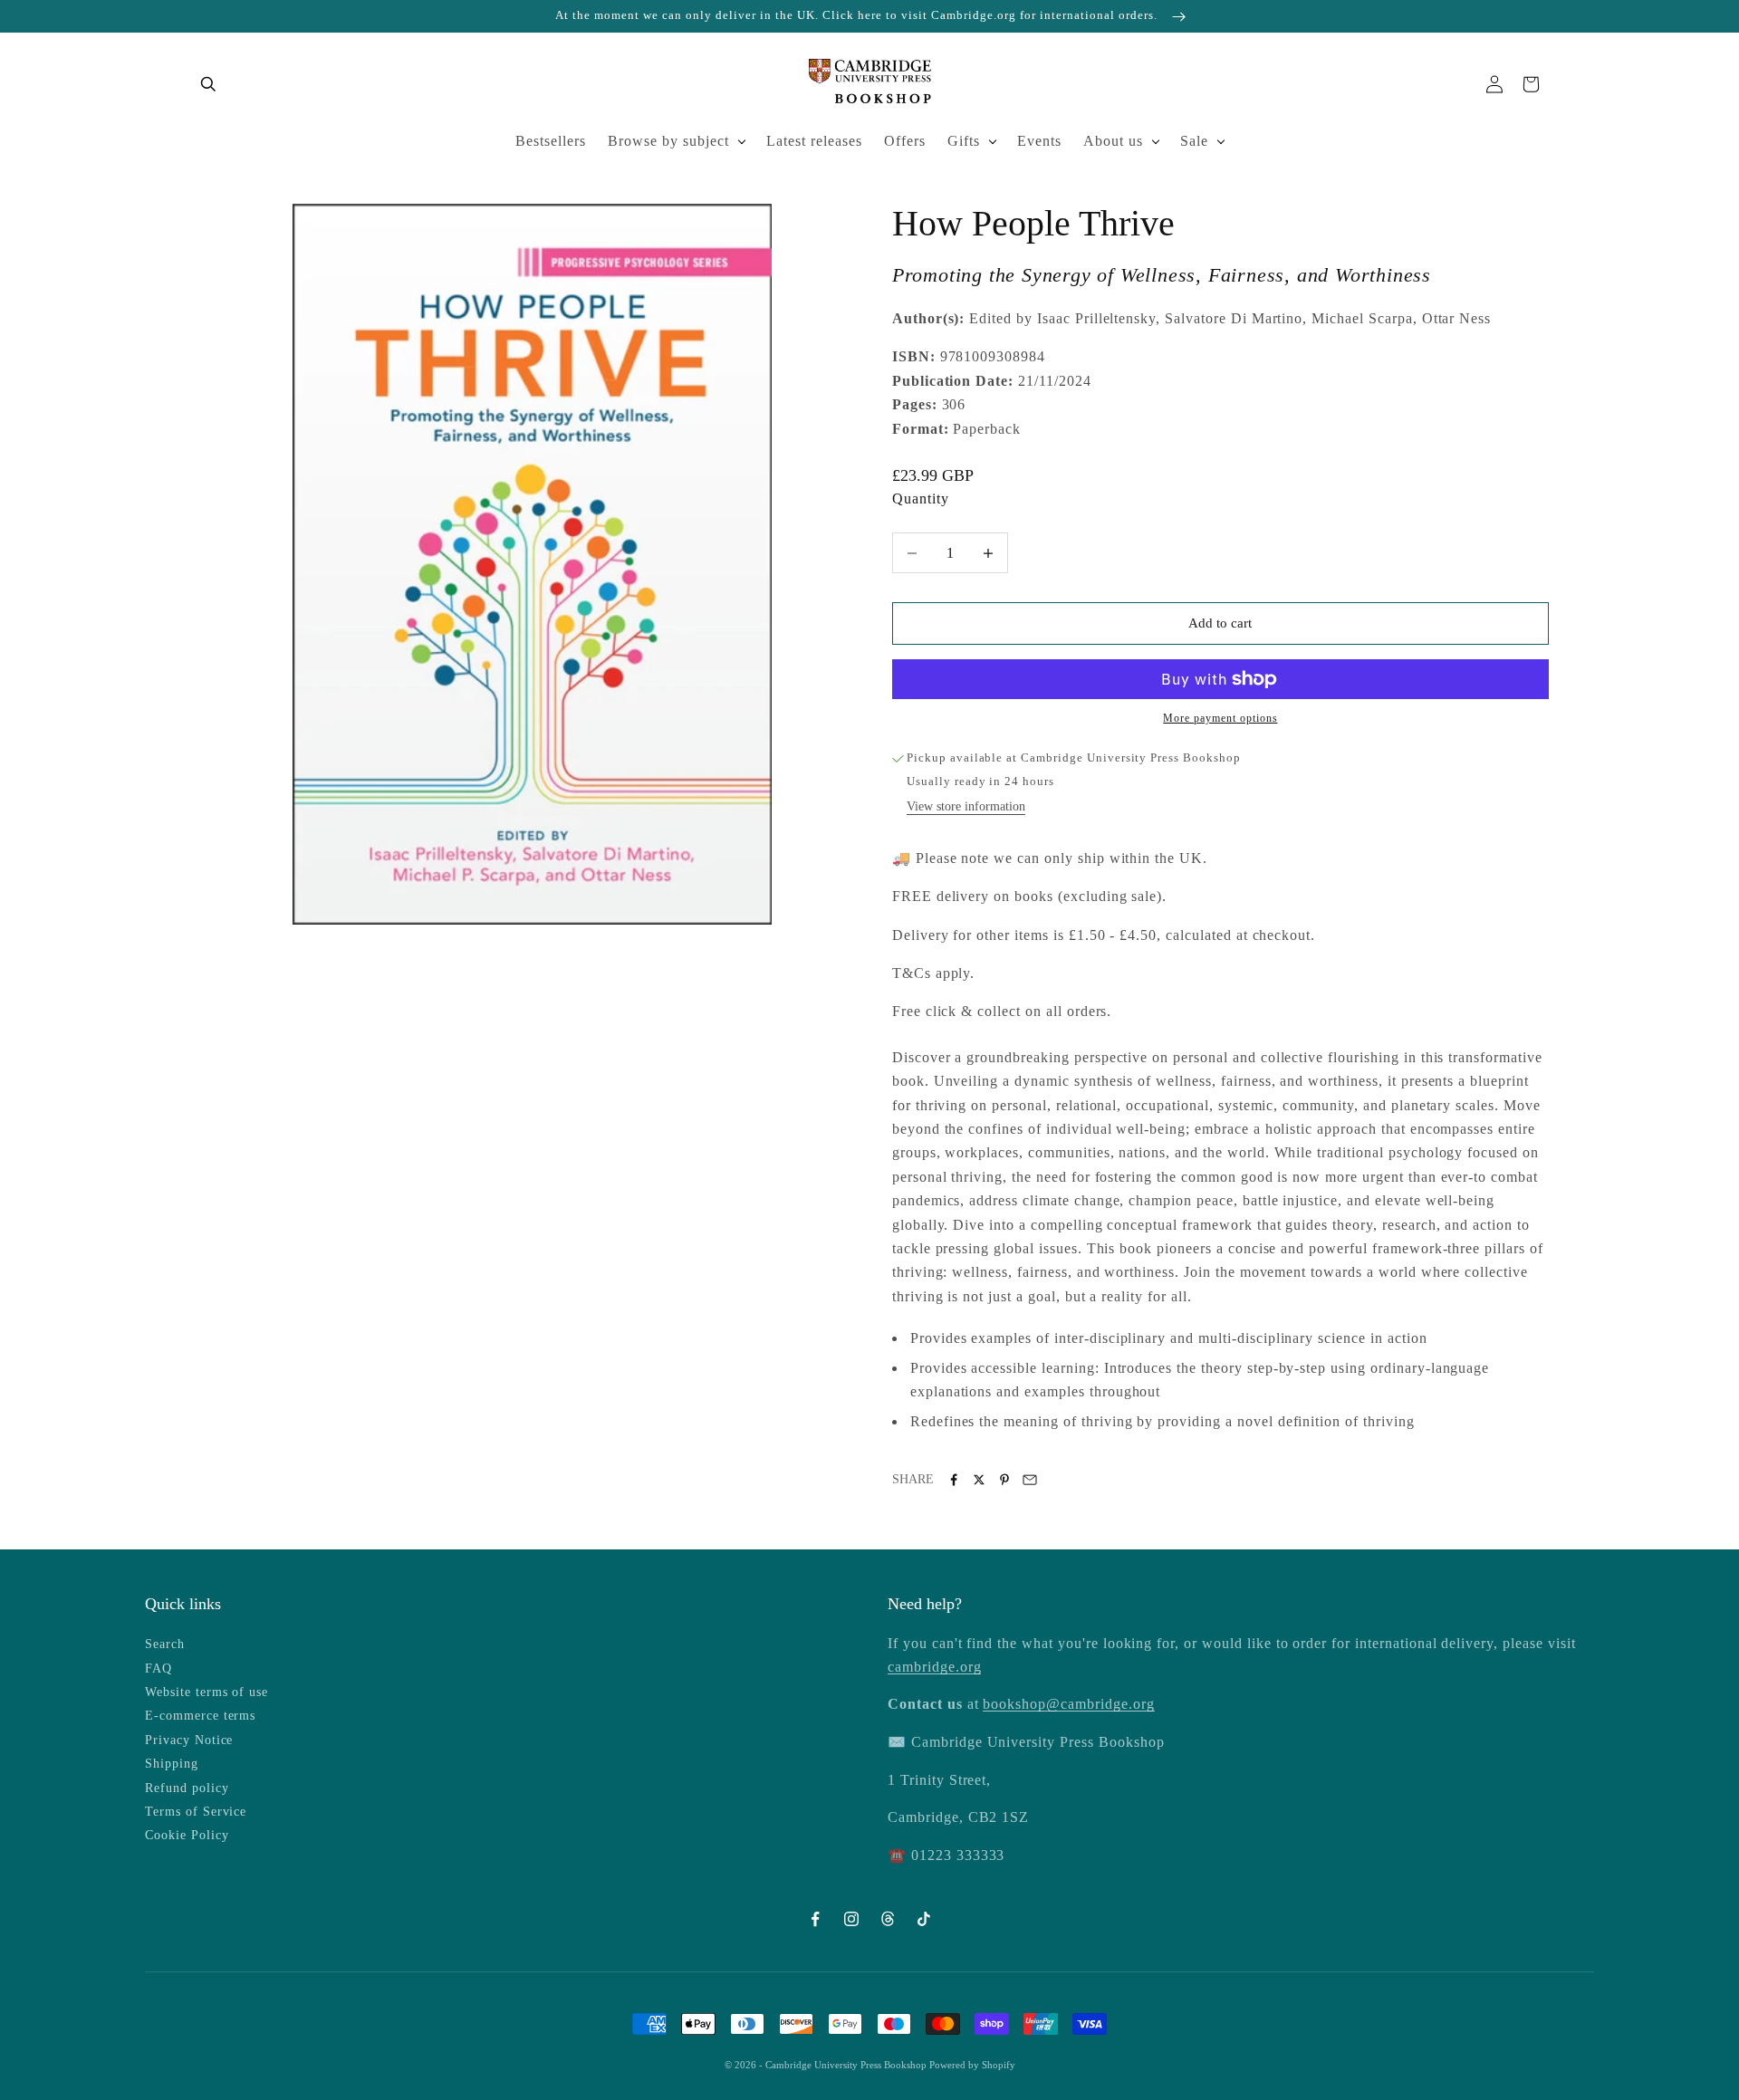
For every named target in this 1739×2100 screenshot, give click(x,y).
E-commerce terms (200, 1716)
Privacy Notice (189, 1740)
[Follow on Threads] (888, 1919)
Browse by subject (668, 141)
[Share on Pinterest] (1004, 1480)
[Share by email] (1030, 1480)
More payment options (1220, 718)
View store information (966, 806)
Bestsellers (551, 141)
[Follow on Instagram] (851, 1919)
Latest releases (814, 141)
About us (1113, 141)
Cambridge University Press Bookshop (847, 2065)
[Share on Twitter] (979, 1480)
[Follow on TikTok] (924, 1919)
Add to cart (1220, 623)
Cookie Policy (187, 1835)
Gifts (964, 141)
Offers (905, 141)
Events (1039, 141)
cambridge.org (934, 1667)
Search (165, 1644)
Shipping (172, 1764)
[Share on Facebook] (954, 1480)
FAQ (159, 1668)
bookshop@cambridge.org (1068, 1704)
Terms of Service (196, 1812)
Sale (1194, 141)
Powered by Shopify (972, 2065)
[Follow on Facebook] (815, 1919)
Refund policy (187, 1788)
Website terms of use (207, 1692)
